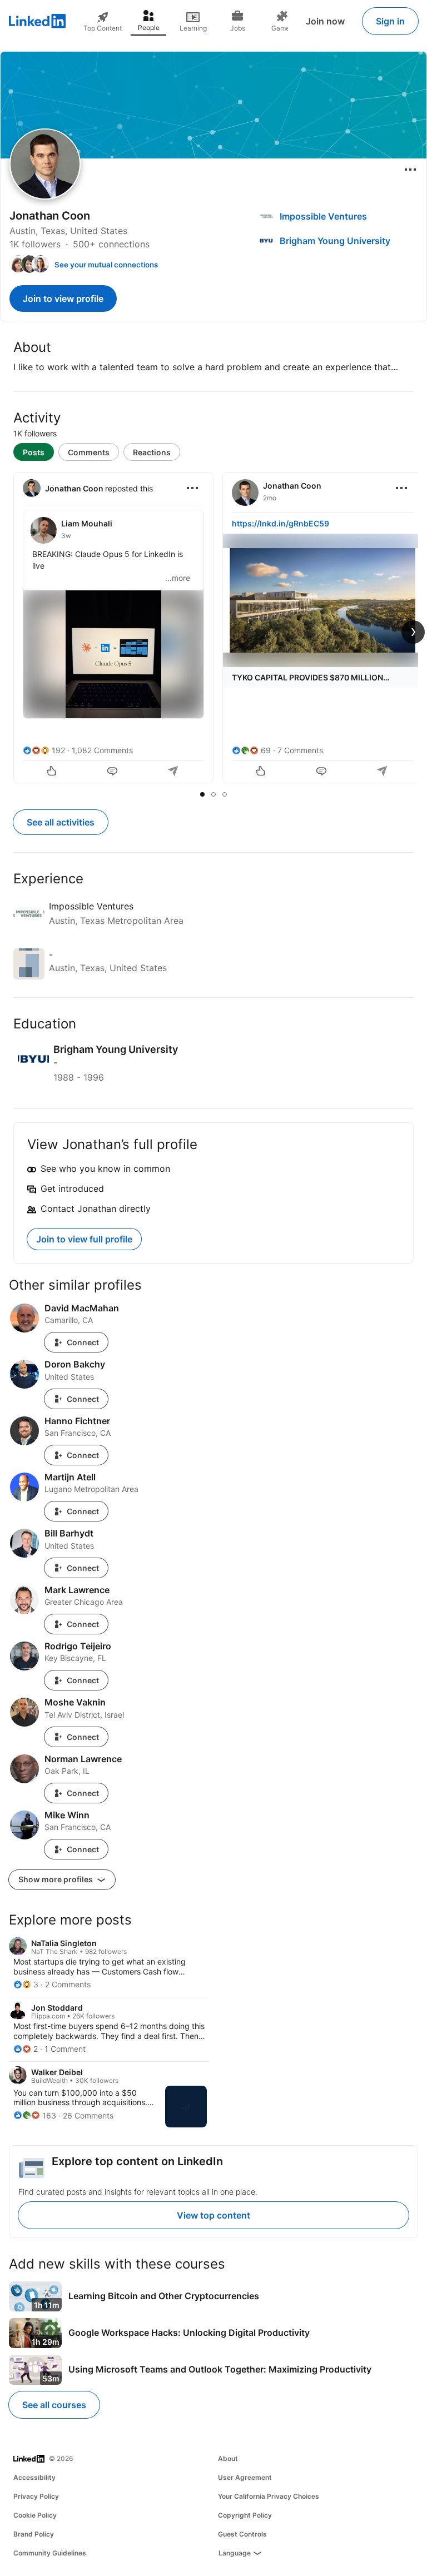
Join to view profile (63, 299)
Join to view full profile (84, 1239)
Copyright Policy (245, 2515)
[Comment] (113, 772)
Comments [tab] (89, 452)
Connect (83, 1342)
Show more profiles (56, 1879)
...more (178, 578)
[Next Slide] (413, 632)
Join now (325, 21)
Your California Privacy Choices (269, 2496)
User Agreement (245, 2477)
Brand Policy (34, 2534)
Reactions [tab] (152, 452)
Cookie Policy (35, 2515)
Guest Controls (242, 2534)
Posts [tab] (34, 452)
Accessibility (34, 2477)
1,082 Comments (102, 750)
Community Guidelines (50, 2553)
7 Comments (300, 750)
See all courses (54, 2405)
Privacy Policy (36, 2496)
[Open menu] (410, 170)
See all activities (61, 822)
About (228, 2458)
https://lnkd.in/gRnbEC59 (280, 523)
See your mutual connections (106, 265)
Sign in (390, 21)
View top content (213, 2215)
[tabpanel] (213, 629)
